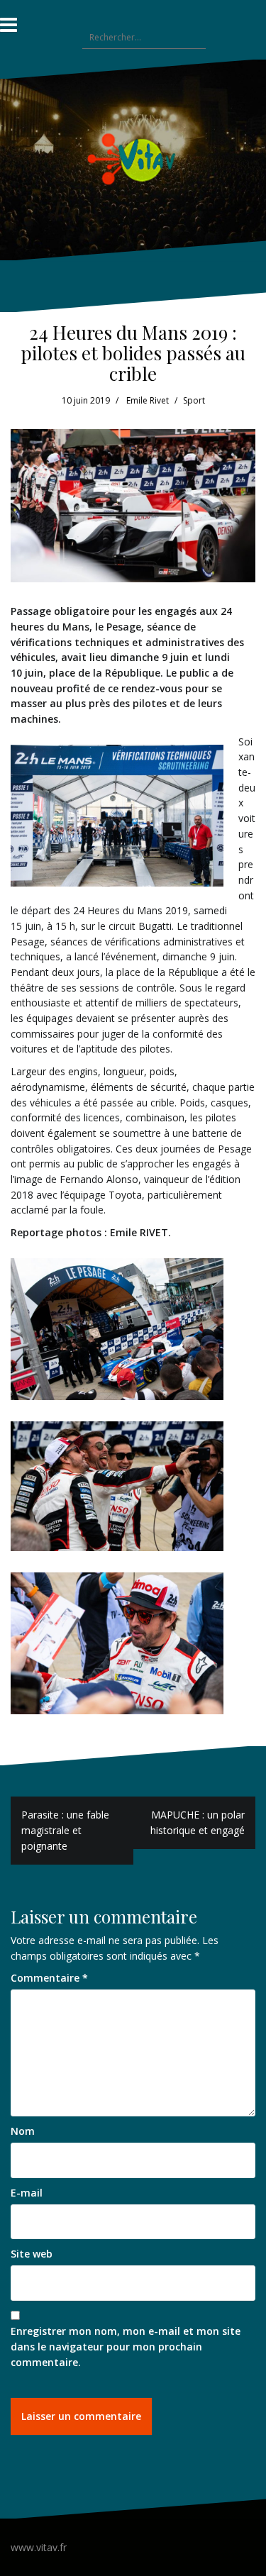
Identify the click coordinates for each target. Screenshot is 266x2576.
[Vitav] (133, 159)
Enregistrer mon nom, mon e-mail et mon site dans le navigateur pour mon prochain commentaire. (126, 2346)
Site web (32, 2254)
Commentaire (49, 1978)
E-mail (27, 2193)
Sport (194, 400)
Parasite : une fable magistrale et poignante (65, 1830)
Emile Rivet (148, 400)
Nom (23, 2131)
